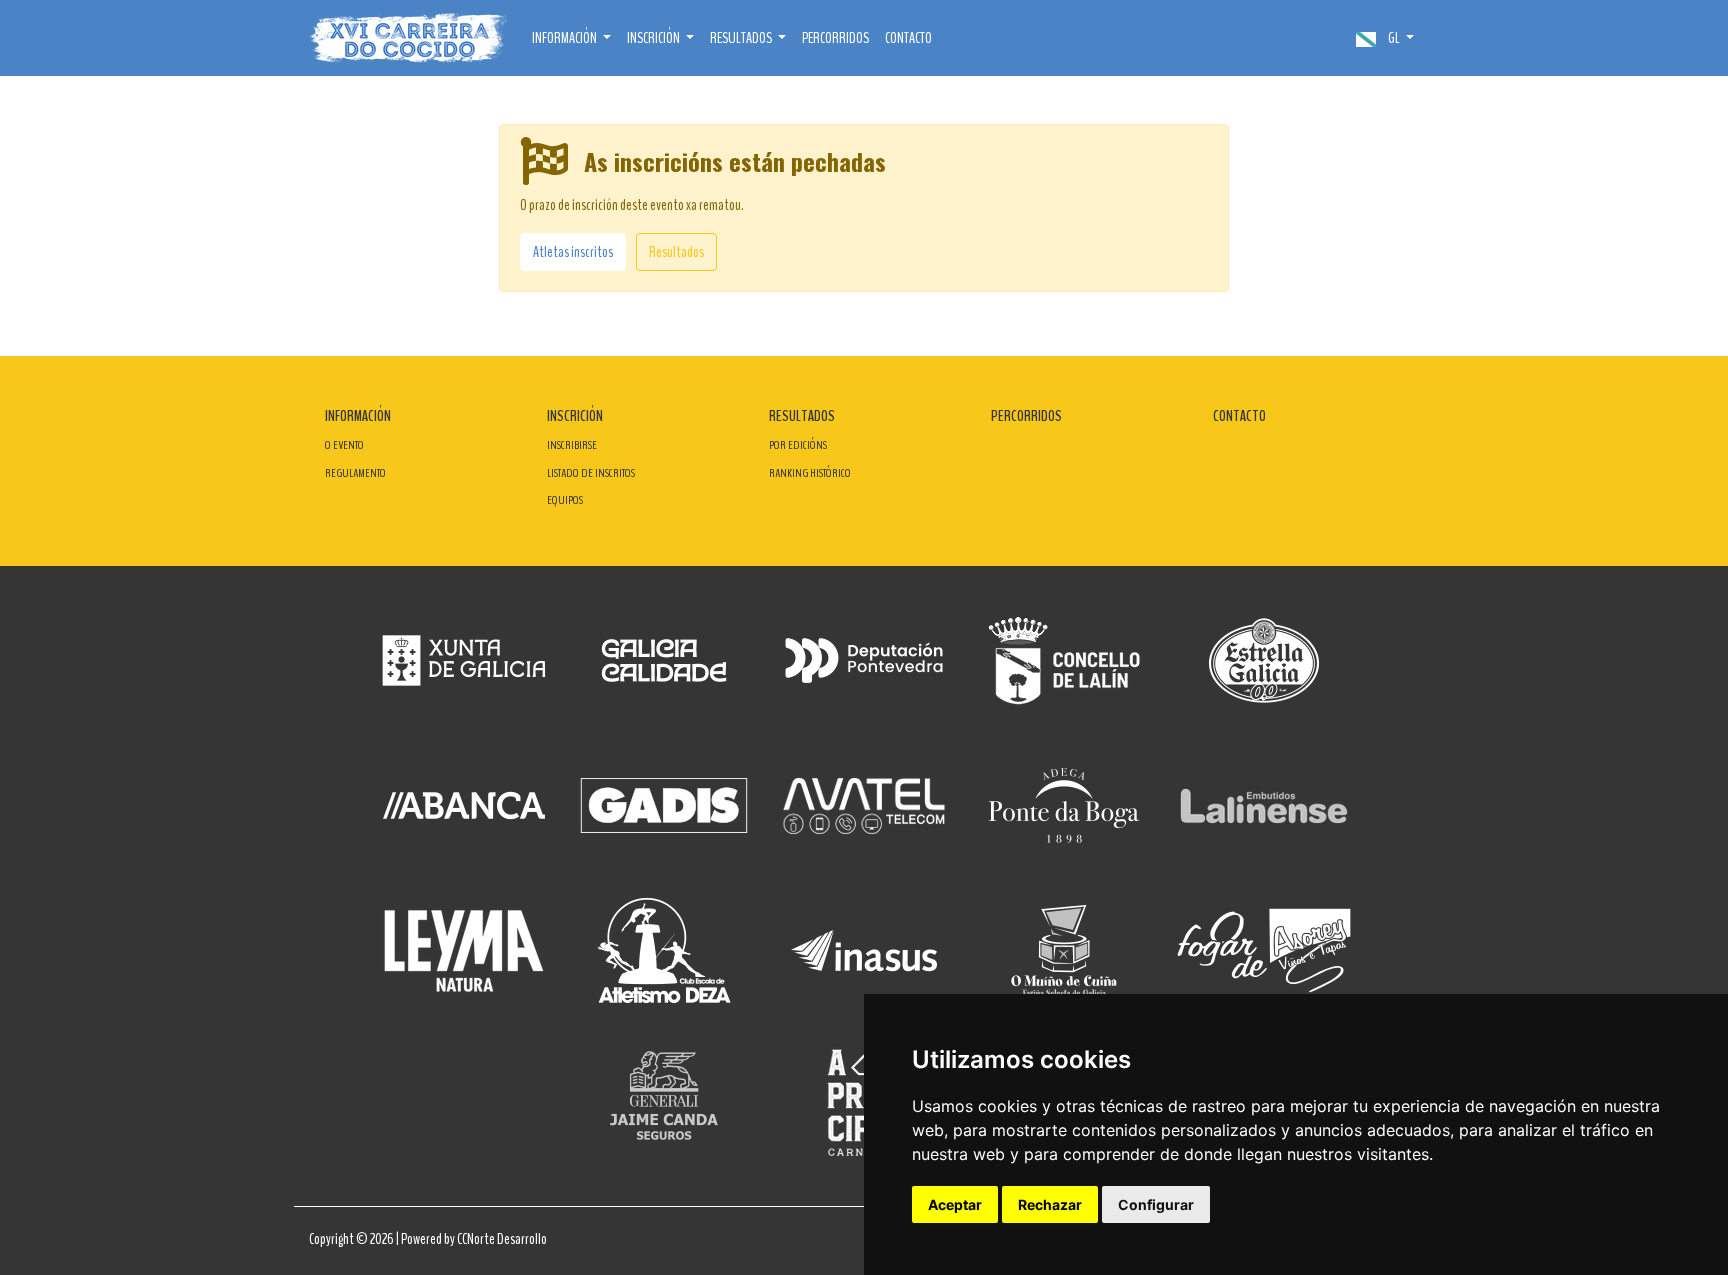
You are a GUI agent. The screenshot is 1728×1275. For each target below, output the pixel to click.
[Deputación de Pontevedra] (864, 660)
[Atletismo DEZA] (664, 950)
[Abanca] (464, 805)
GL (1394, 38)
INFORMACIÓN (358, 416)
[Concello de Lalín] (1064, 660)
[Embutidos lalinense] (1264, 805)
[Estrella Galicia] (1264, 660)
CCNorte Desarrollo (502, 1239)
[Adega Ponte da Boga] (1064, 805)
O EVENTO (344, 445)
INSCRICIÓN (575, 416)
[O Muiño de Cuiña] (1064, 950)
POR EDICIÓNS (798, 445)
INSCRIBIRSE (572, 445)
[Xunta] (464, 660)
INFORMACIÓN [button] (565, 38)
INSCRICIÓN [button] (654, 38)
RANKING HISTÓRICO (810, 473)
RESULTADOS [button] (742, 38)
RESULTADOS (802, 416)
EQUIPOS (565, 500)
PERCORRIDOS (835, 38)
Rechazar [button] (1050, 1204)
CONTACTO (908, 38)
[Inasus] (864, 950)
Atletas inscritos (573, 252)
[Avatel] (864, 805)
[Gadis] (664, 805)
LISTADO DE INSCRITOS (591, 473)
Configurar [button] (1156, 1204)
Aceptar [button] (955, 1204)
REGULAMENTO (355, 473)
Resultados (676, 252)
